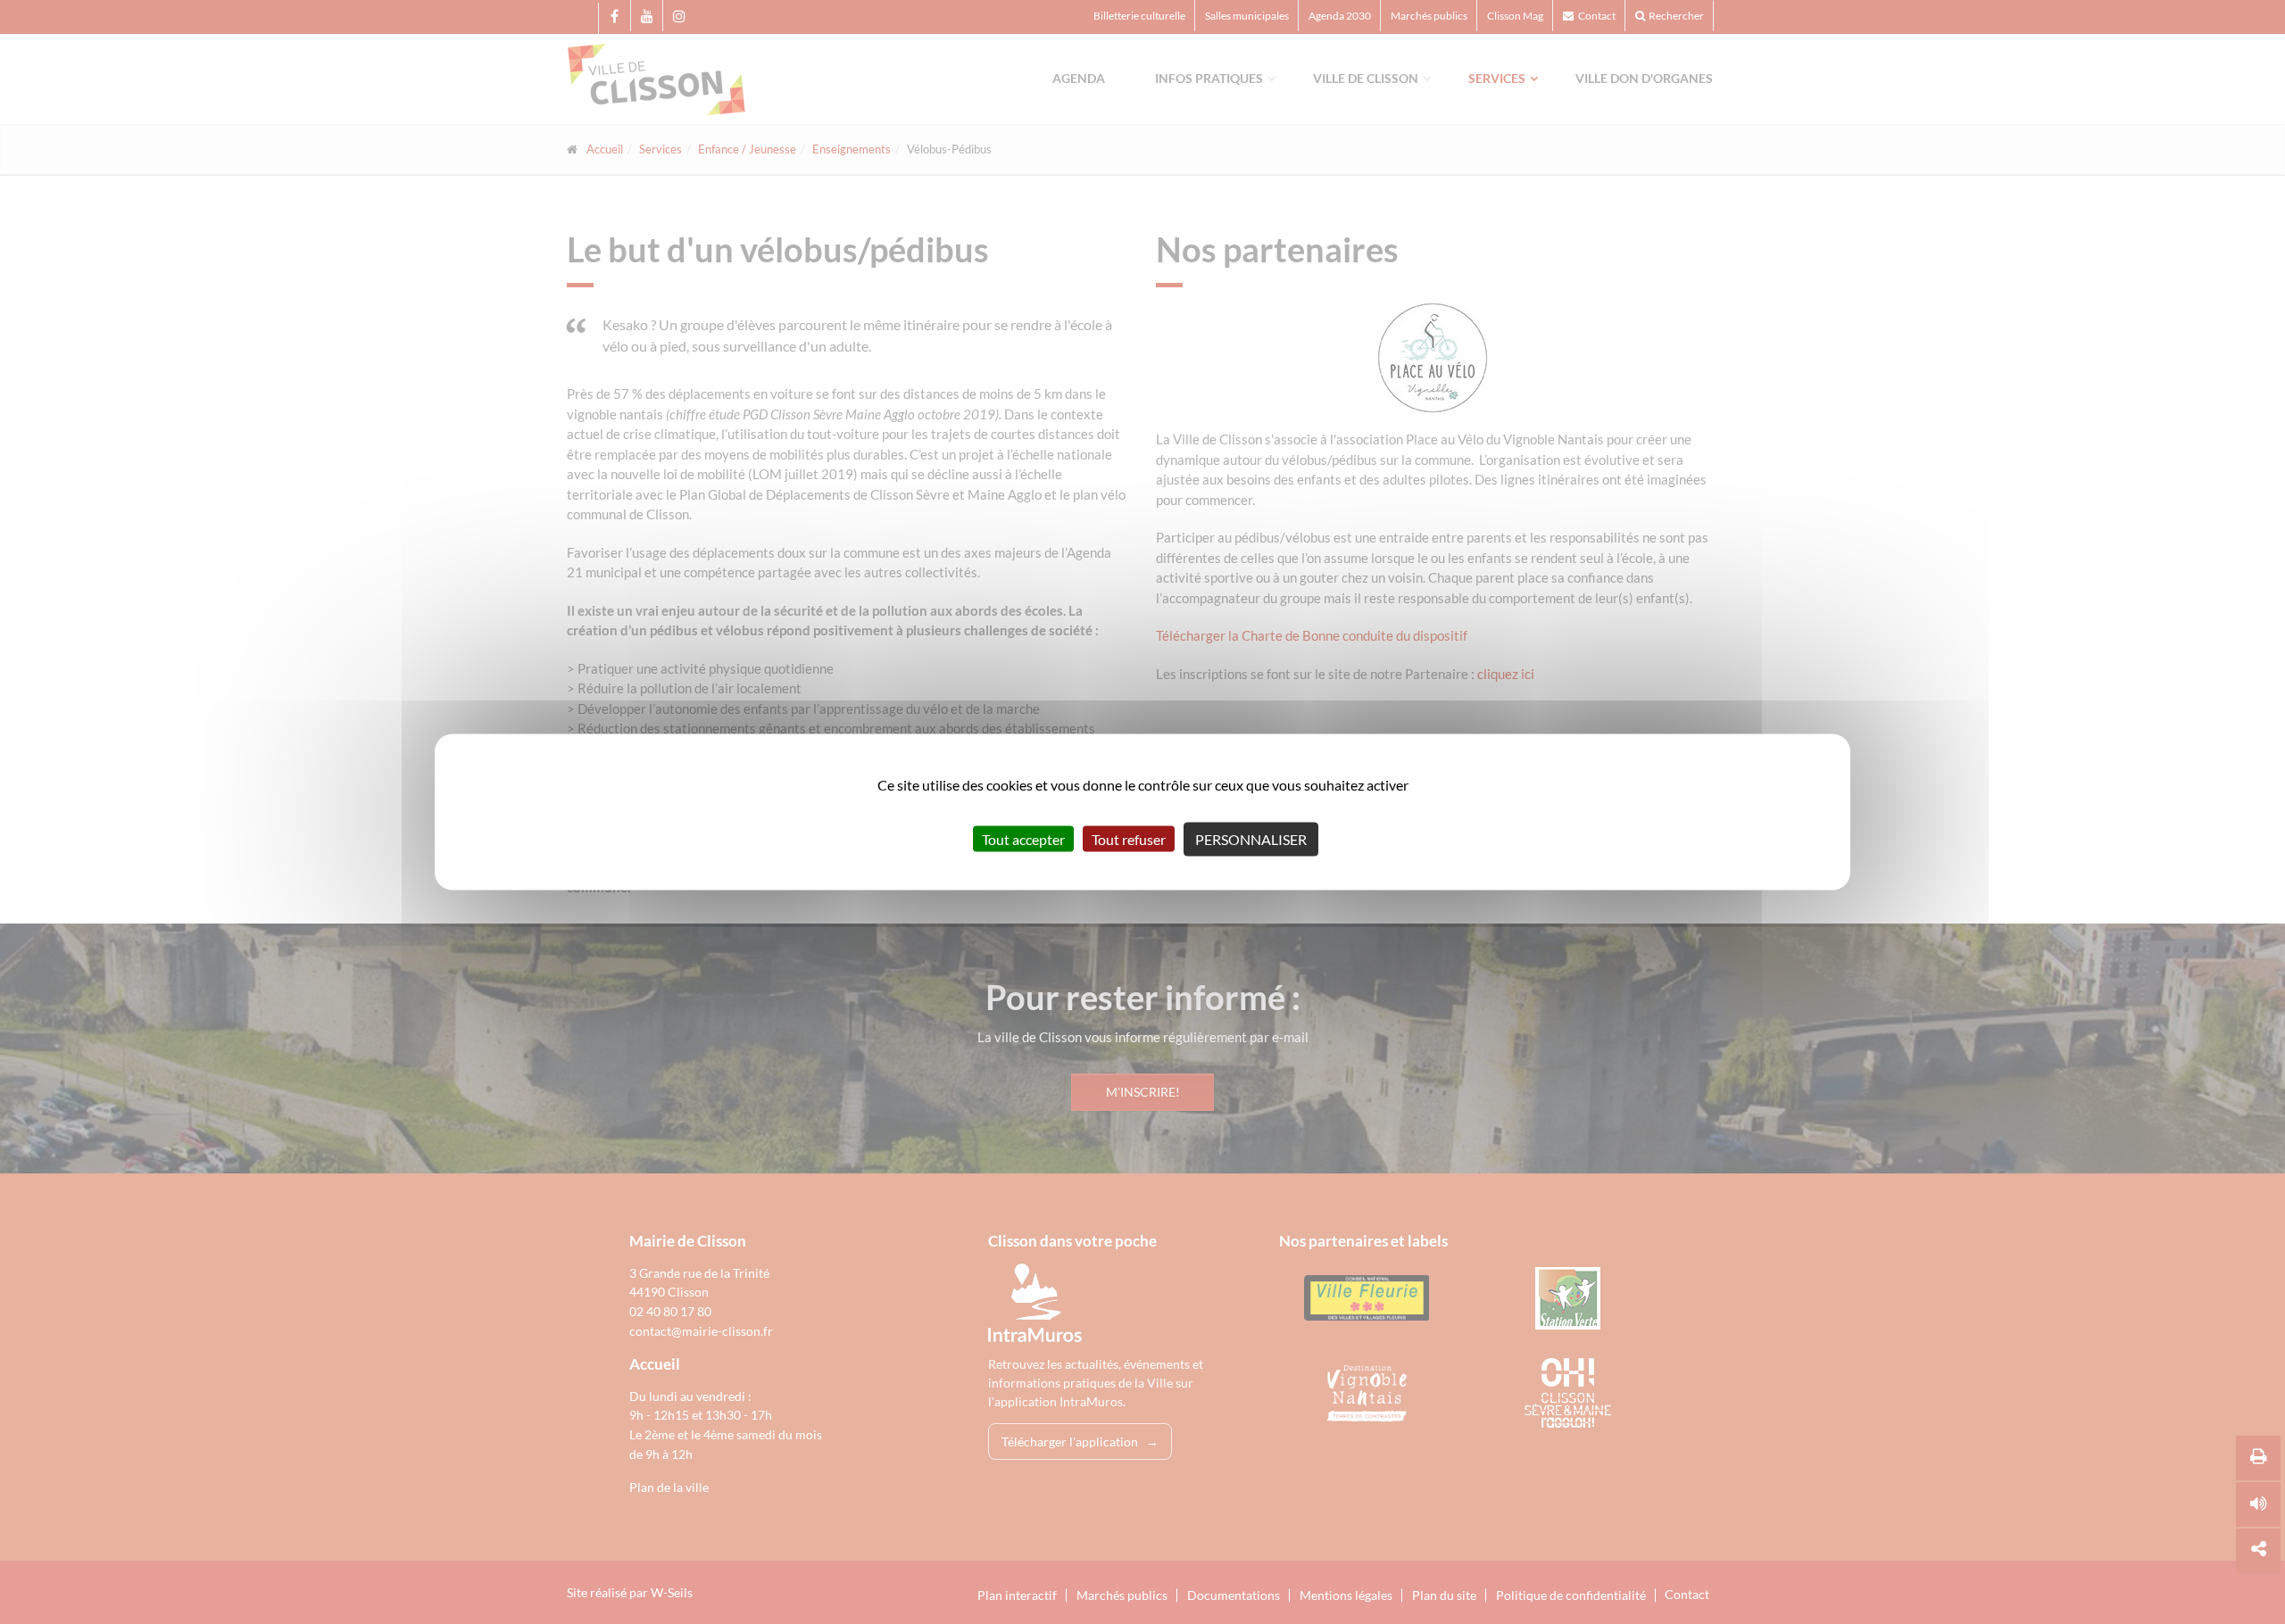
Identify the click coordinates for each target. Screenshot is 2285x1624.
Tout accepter (1023, 839)
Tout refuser (1129, 839)
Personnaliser (1251, 839)
